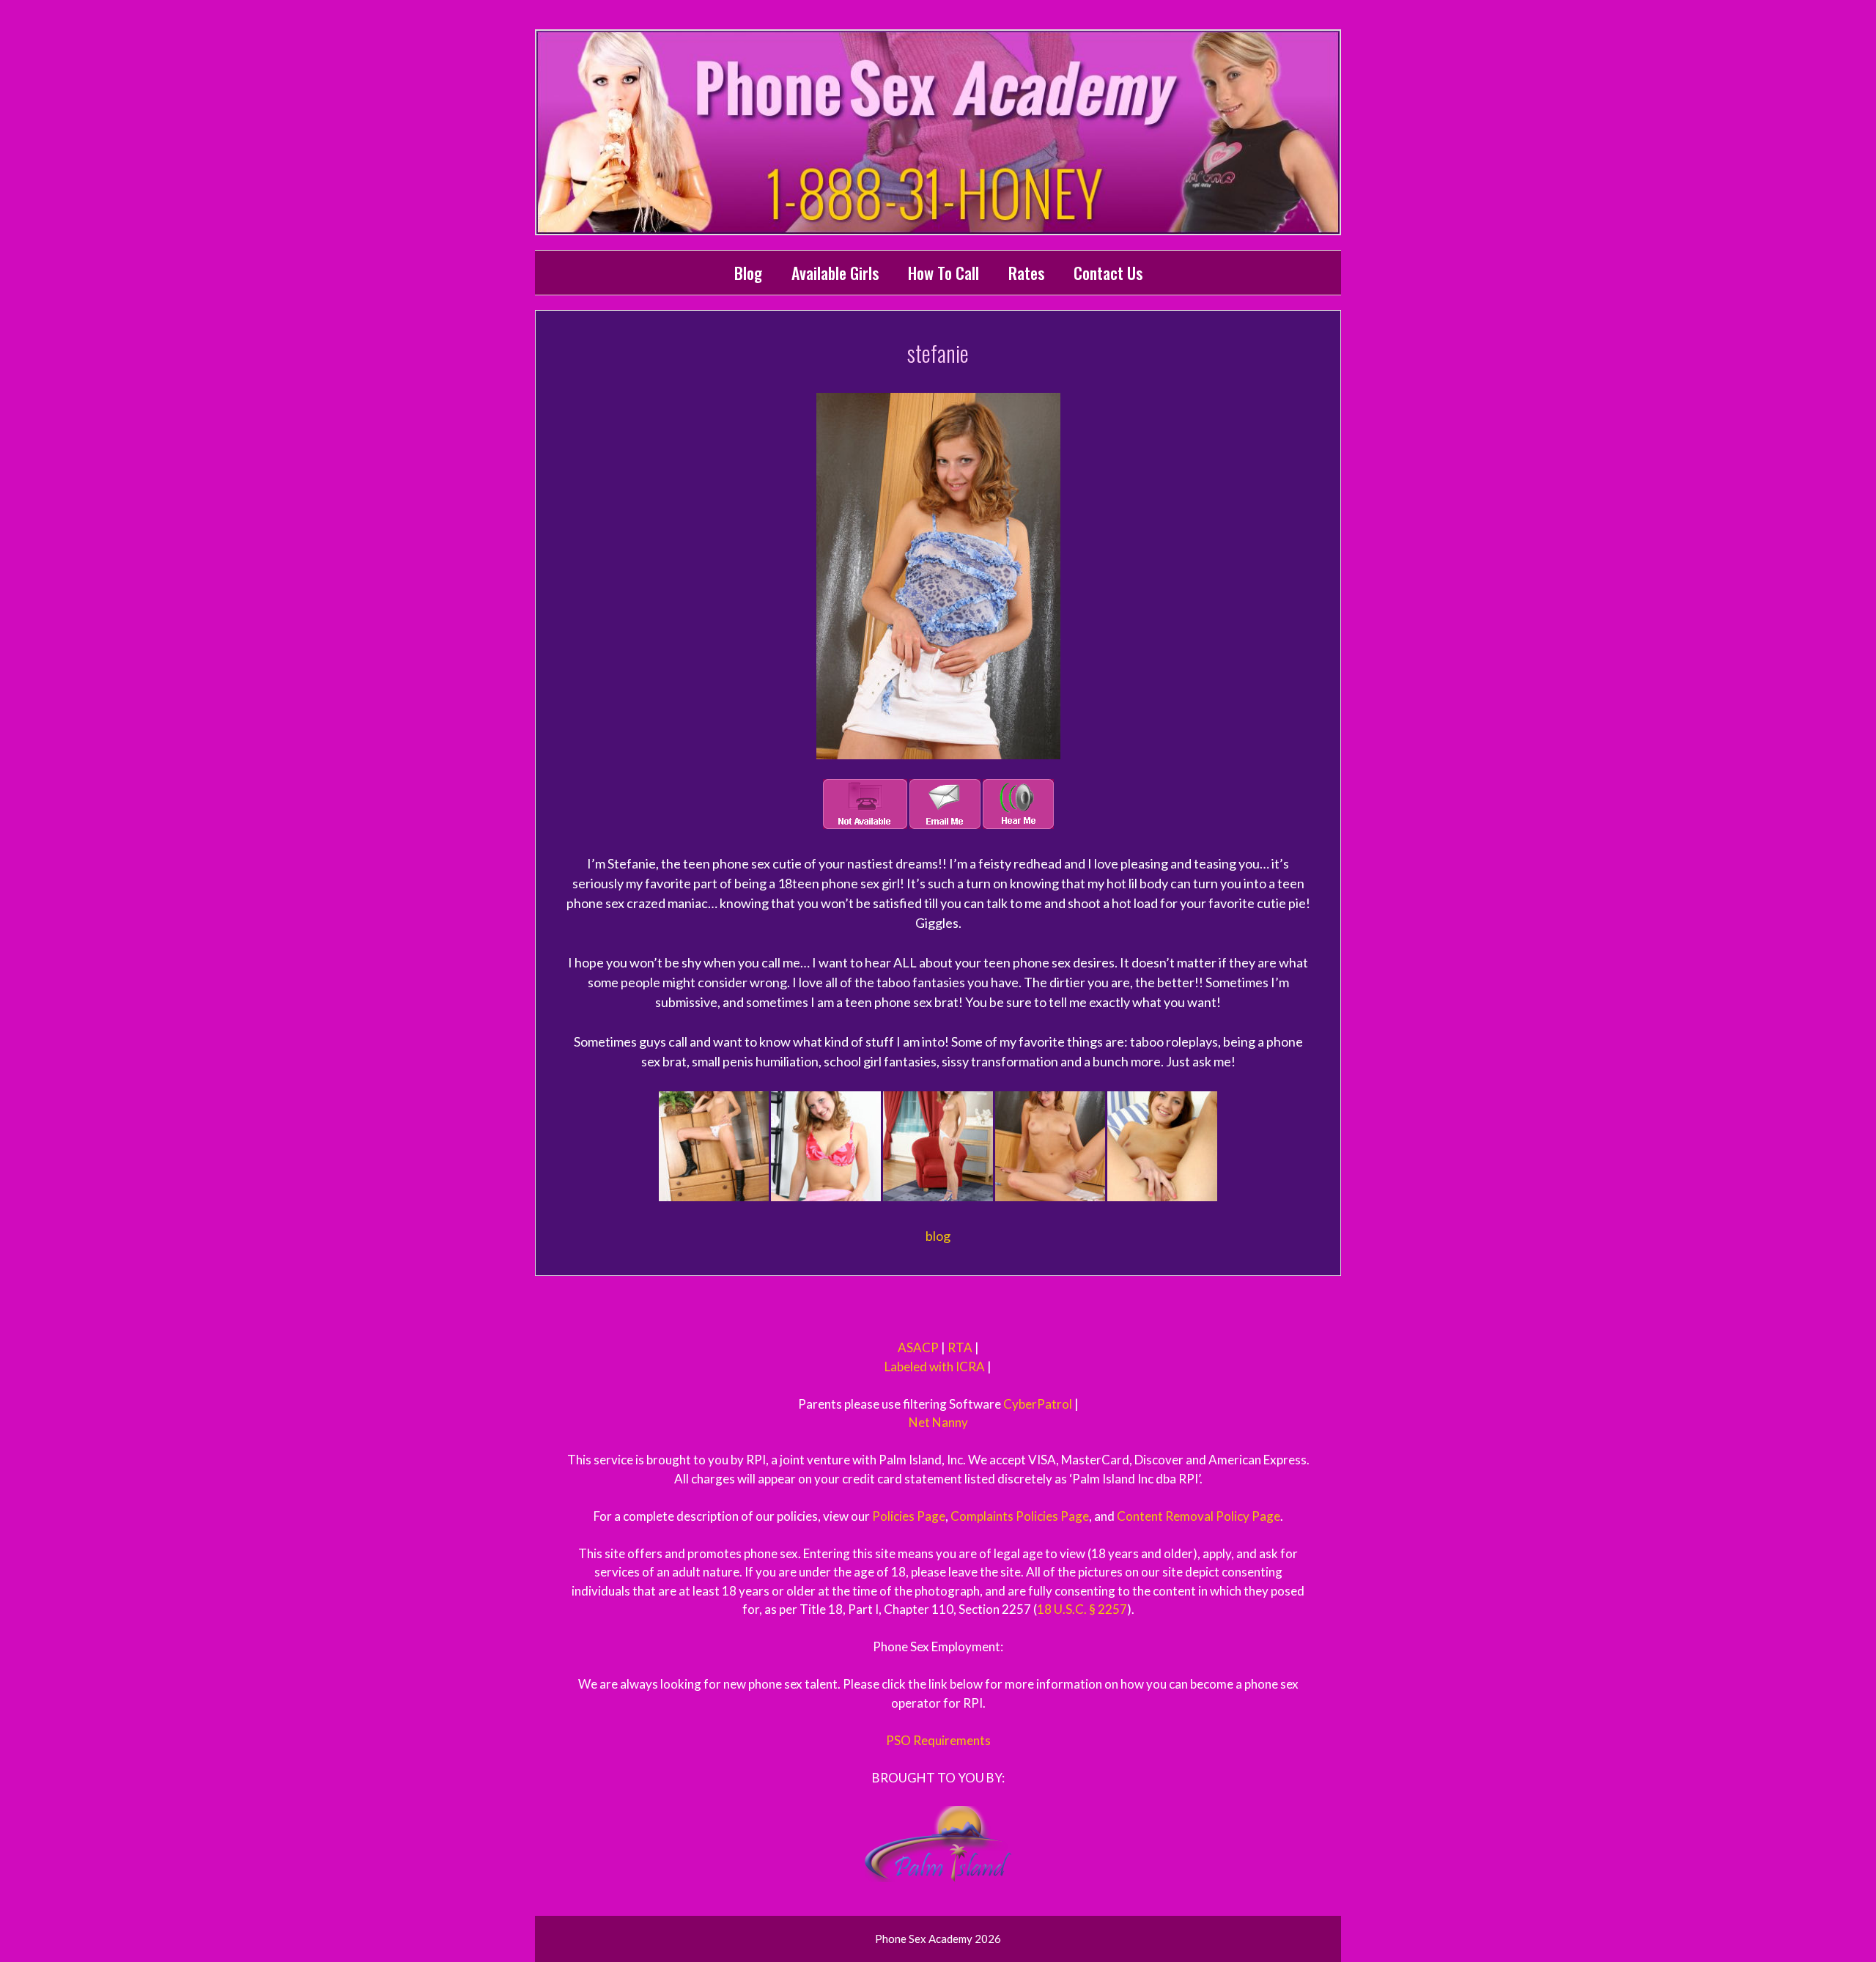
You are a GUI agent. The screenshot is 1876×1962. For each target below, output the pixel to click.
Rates (1026, 273)
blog (938, 1236)
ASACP (918, 1347)
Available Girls (835, 273)
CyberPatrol (1038, 1404)
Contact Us (1108, 273)
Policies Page (909, 1516)
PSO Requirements (938, 1740)
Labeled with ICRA (935, 1367)
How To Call (943, 273)
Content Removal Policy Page (1199, 1516)
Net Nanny (938, 1422)
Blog (748, 273)
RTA (960, 1347)
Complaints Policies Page (1020, 1516)
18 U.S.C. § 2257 (1082, 1609)
